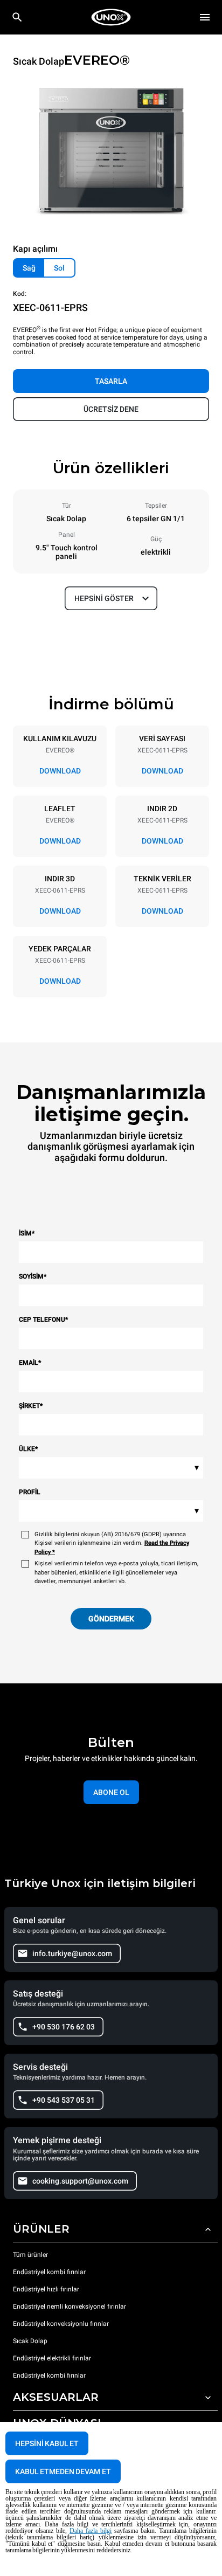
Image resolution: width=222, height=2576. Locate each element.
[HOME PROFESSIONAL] (111, 17)
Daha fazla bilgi (91, 2531)
